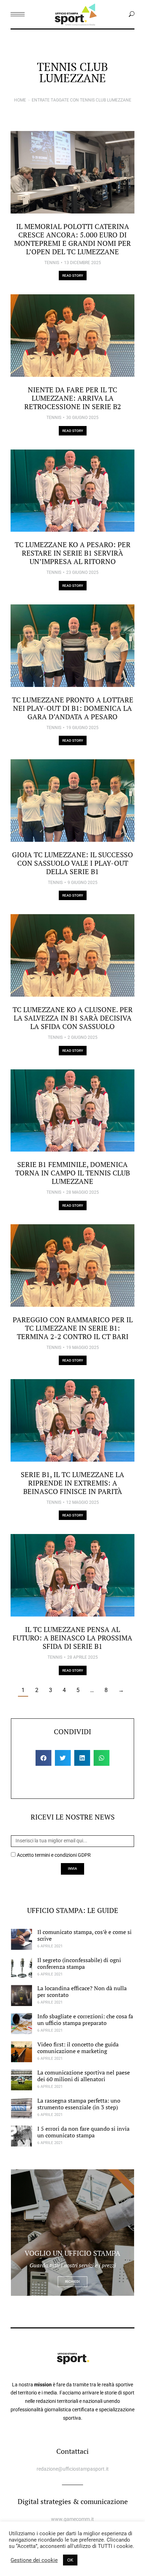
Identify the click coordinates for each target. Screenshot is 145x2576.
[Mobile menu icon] (18, 14)
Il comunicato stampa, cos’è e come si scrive (84, 1935)
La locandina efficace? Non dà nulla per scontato (82, 1991)
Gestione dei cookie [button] (34, 2560)
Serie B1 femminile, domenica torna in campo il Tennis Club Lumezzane (72, 1173)
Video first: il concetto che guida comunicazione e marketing (78, 2048)
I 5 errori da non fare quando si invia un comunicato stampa (83, 2132)
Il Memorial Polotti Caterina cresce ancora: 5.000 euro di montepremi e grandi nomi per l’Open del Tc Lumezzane (72, 239)
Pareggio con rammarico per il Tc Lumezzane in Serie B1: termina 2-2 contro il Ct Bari (73, 1328)
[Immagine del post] (72, 172)
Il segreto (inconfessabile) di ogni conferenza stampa (79, 1963)
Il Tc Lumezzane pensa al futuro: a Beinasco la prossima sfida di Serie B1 (72, 1638)
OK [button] (70, 2560)
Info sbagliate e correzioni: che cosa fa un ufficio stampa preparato (85, 2020)
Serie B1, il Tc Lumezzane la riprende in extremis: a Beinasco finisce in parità (72, 1483)
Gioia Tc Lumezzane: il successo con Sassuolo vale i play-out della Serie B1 (72, 863)
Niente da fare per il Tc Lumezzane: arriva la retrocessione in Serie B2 (73, 398)
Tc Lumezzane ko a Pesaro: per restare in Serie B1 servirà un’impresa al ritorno (73, 553)
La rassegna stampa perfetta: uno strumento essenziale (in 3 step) (79, 2104)
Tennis (52, 263)
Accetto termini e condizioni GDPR (54, 1855)
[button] (43, 1758)
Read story (73, 276)
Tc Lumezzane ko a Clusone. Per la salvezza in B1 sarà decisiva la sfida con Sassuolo (73, 1018)
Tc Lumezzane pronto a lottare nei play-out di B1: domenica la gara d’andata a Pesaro (73, 708)
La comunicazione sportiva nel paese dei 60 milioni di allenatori (84, 2076)
